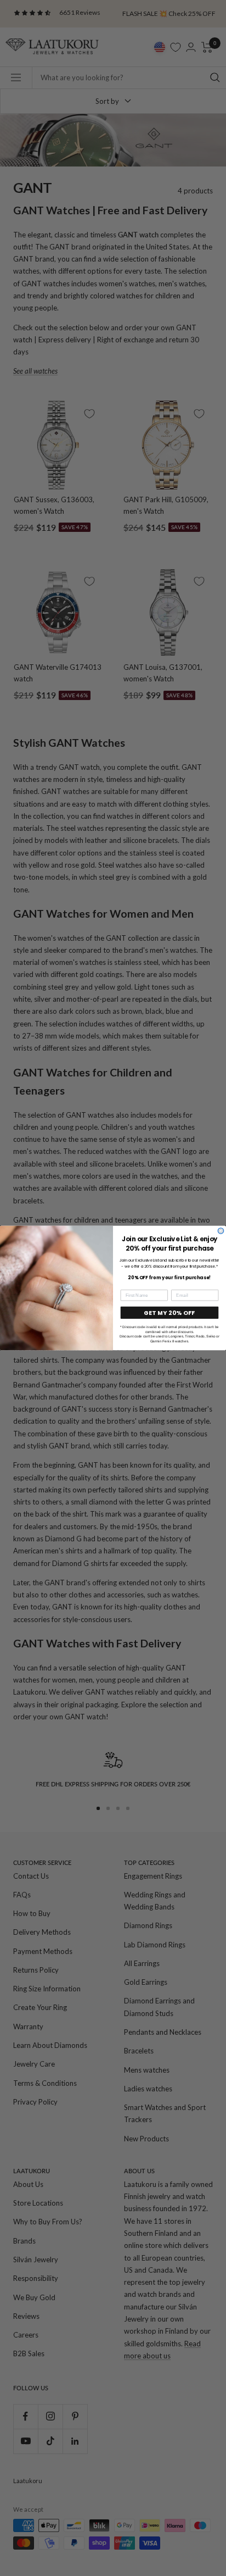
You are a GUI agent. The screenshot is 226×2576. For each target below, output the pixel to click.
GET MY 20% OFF (169, 1313)
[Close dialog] (221, 1231)
